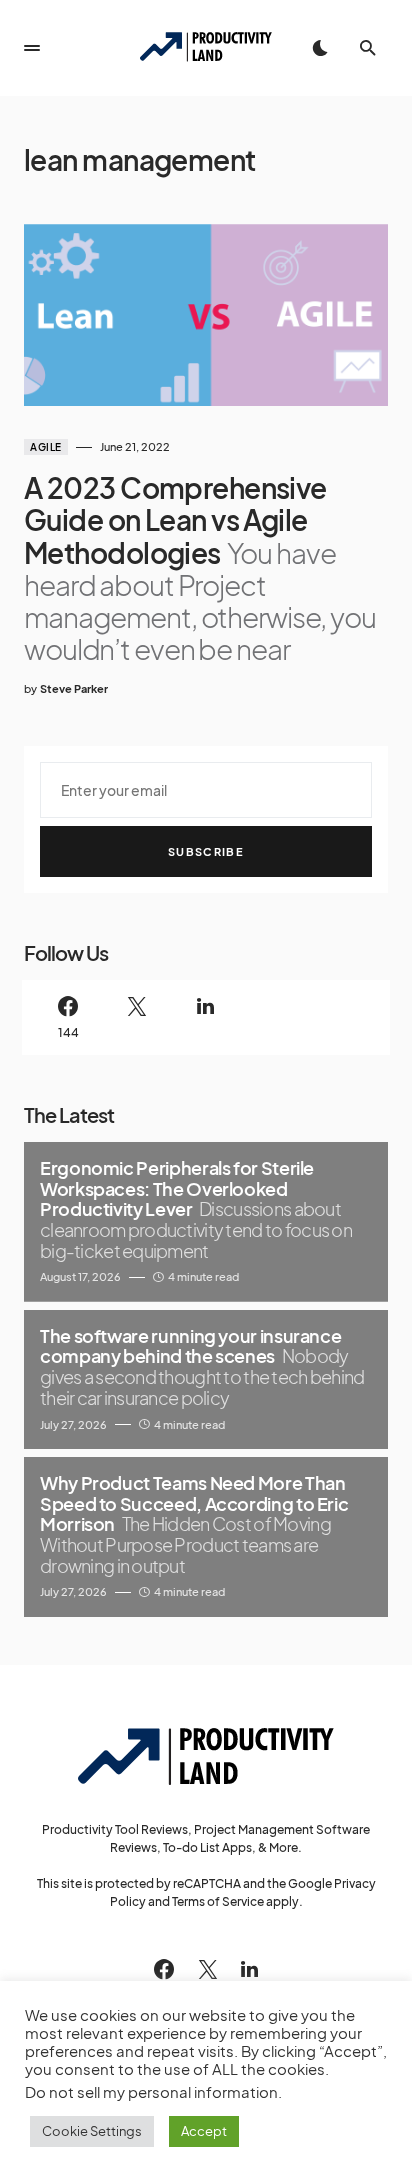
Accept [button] (204, 2131)
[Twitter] (137, 1017)
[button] (32, 48)
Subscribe (206, 851)
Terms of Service (218, 1901)
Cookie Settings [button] (92, 2131)
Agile (46, 447)
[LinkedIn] (206, 1017)
